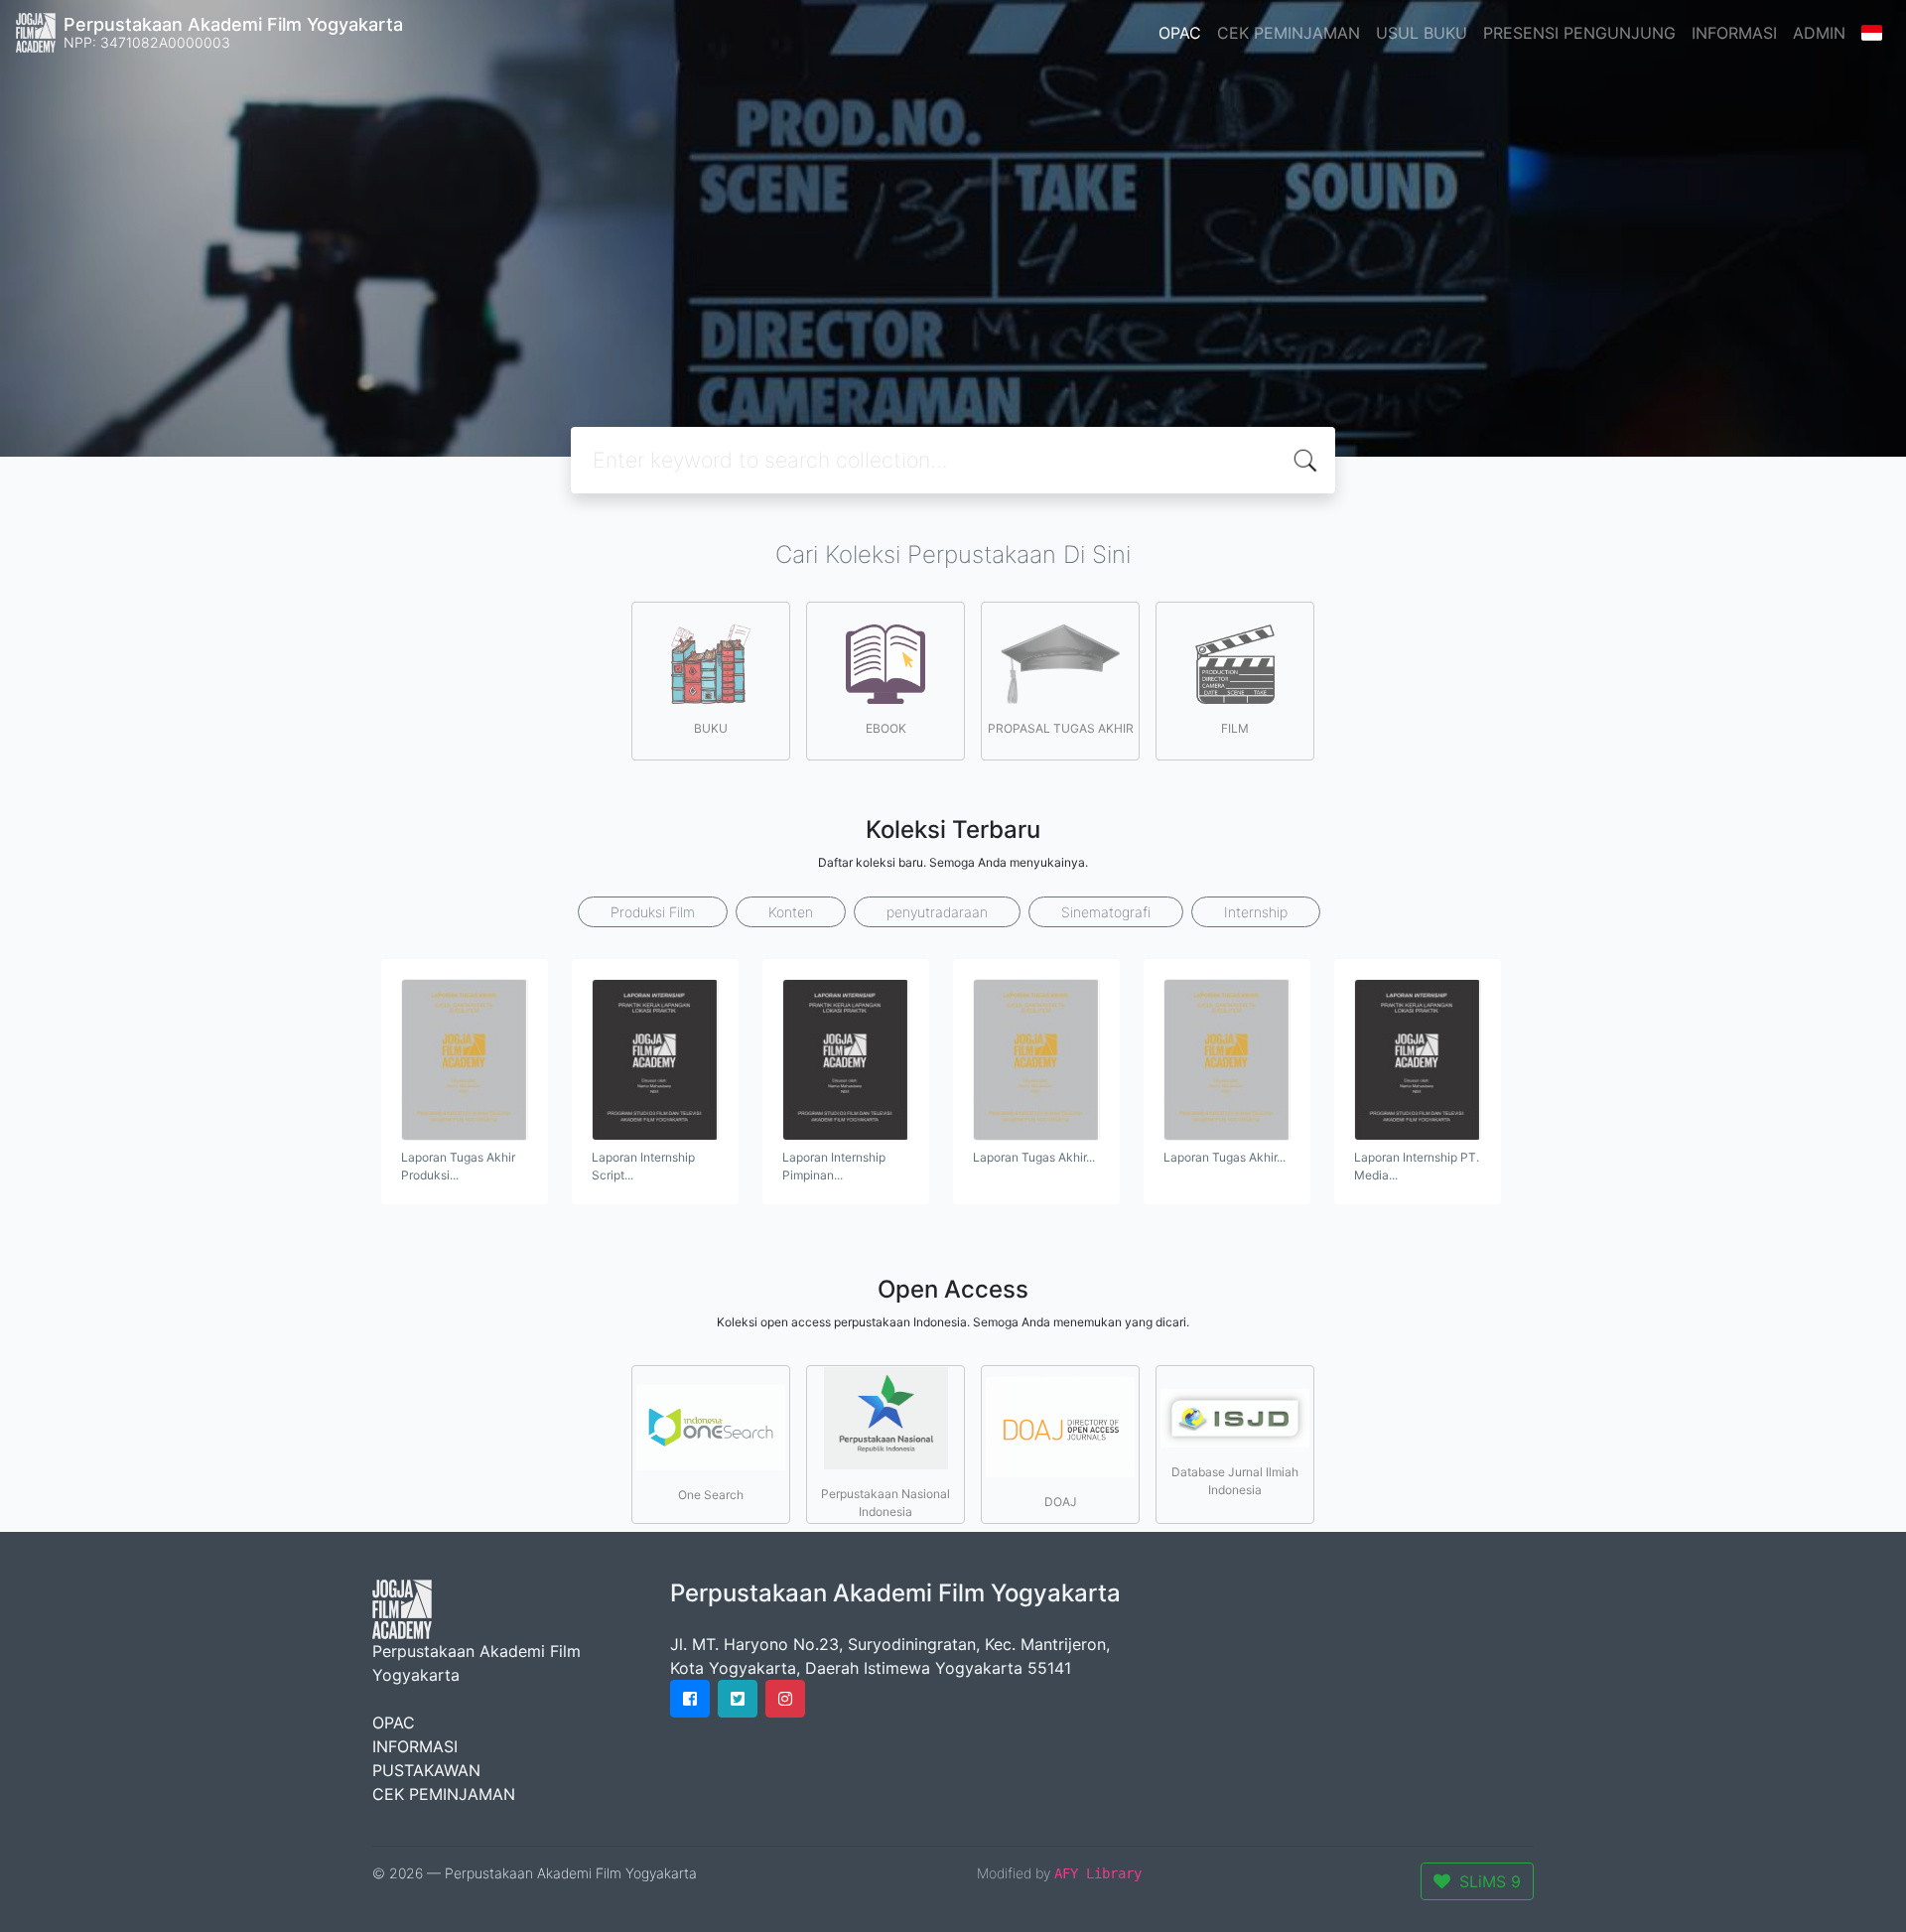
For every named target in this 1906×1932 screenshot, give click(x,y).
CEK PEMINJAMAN (1289, 33)
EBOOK (886, 728)
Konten (791, 912)
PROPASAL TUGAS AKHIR (1061, 728)
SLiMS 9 (1490, 1881)
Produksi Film (653, 912)
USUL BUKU (1422, 33)
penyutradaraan (937, 912)
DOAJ (1061, 1502)
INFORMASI (1734, 33)
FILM (1235, 728)
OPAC (1180, 33)
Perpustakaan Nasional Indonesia (885, 1503)
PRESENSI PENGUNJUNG (1579, 33)
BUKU (711, 728)
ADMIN (1819, 33)
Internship (1256, 912)
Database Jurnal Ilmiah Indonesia (1235, 1481)
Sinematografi (1106, 912)
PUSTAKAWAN (426, 1770)
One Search (711, 1495)
